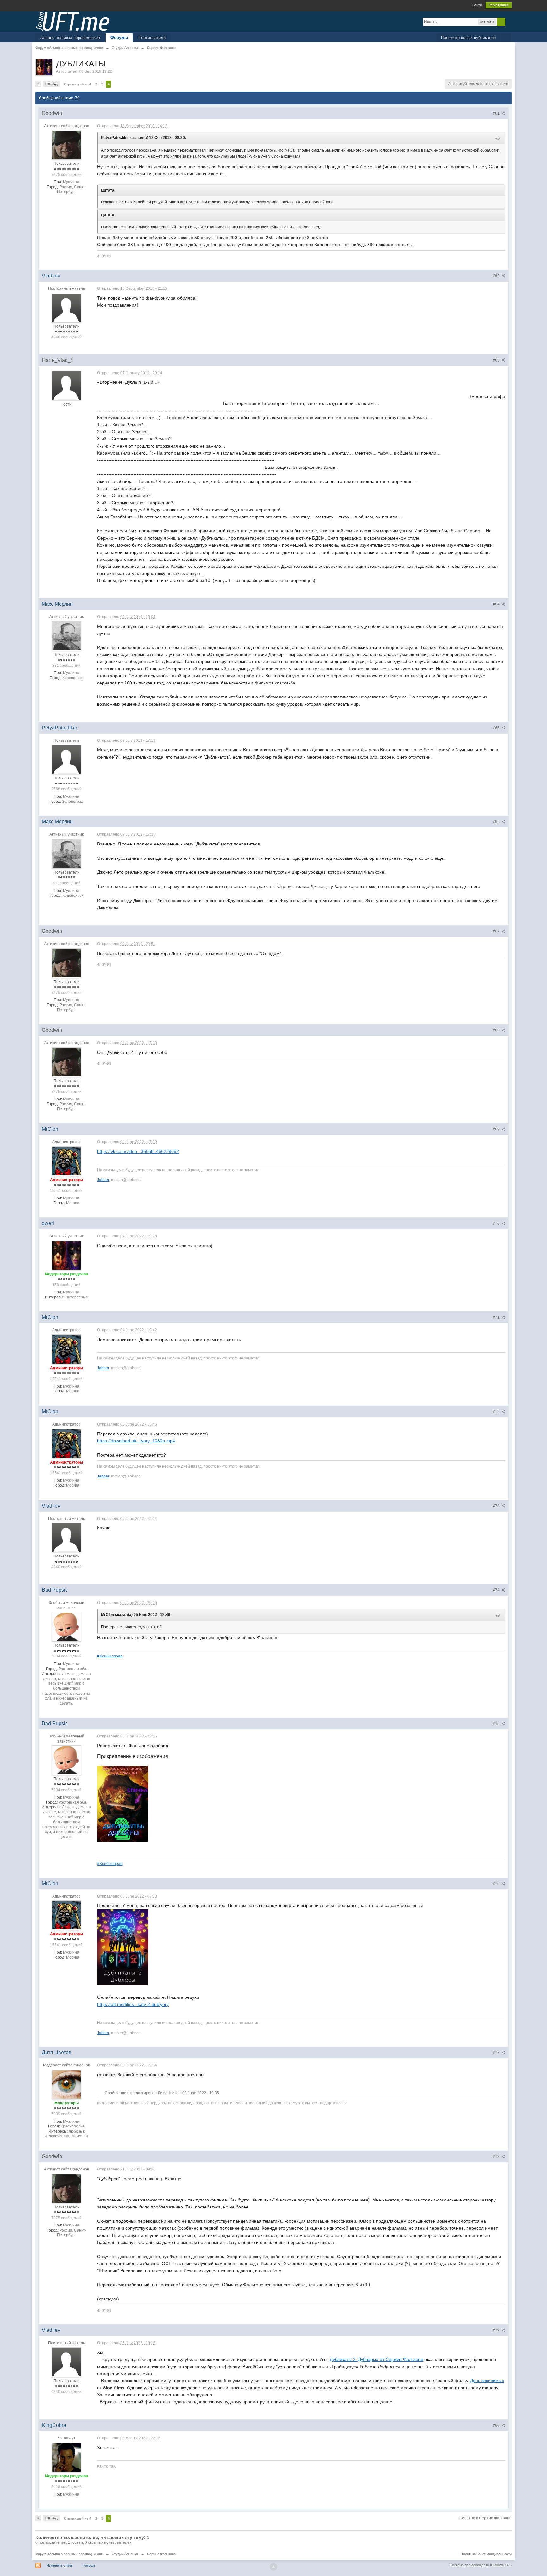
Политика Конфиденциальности (486, 2554)
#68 (497, 1030)
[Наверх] (273, 2567)
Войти (477, 5)
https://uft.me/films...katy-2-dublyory (133, 2004)
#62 (497, 276)
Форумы (119, 37)
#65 (497, 728)
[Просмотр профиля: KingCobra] (66, 2457)
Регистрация (499, 5)
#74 (497, 1590)
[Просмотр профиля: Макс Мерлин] (66, 636)
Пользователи (152, 37)
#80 (497, 2425)
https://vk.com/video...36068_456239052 (138, 1151)
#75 (497, 1724)
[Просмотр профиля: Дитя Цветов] (66, 2084)
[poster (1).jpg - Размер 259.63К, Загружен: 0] (123, 1804)
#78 (497, 2157)
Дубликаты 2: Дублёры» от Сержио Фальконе (377, 2359)
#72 (497, 1412)
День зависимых (487, 2381)
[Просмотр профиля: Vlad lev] (66, 307)
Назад (51, 84)
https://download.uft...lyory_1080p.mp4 (136, 1441)
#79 (497, 2330)
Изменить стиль (60, 2565)
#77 (497, 2053)
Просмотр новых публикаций (468, 37)
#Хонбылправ (110, 1656)
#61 (497, 113)
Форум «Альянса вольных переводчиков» (69, 2554)
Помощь (88, 2565)
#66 (497, 822)
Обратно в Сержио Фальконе (485, 2518)
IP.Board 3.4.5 (501, 2565)
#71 (497, 1317)
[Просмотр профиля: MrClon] (66, 1161)
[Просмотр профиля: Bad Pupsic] (66, 1626)
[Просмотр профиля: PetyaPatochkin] (66, 759)
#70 (497, 1223)
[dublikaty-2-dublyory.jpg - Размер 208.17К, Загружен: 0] (123, 1947)
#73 (497, 1506)
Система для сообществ (469, 2565)
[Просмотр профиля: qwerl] (66, 1255)
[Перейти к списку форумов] (72, 21)
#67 (497, 931)
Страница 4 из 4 (78, 84)
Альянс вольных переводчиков (70, 37)
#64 (497, 604)
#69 (497, 1129)
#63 (497, 360)
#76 (497, 1884)
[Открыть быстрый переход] (506, 38)
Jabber (103, 1180)
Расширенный (509, 22)
